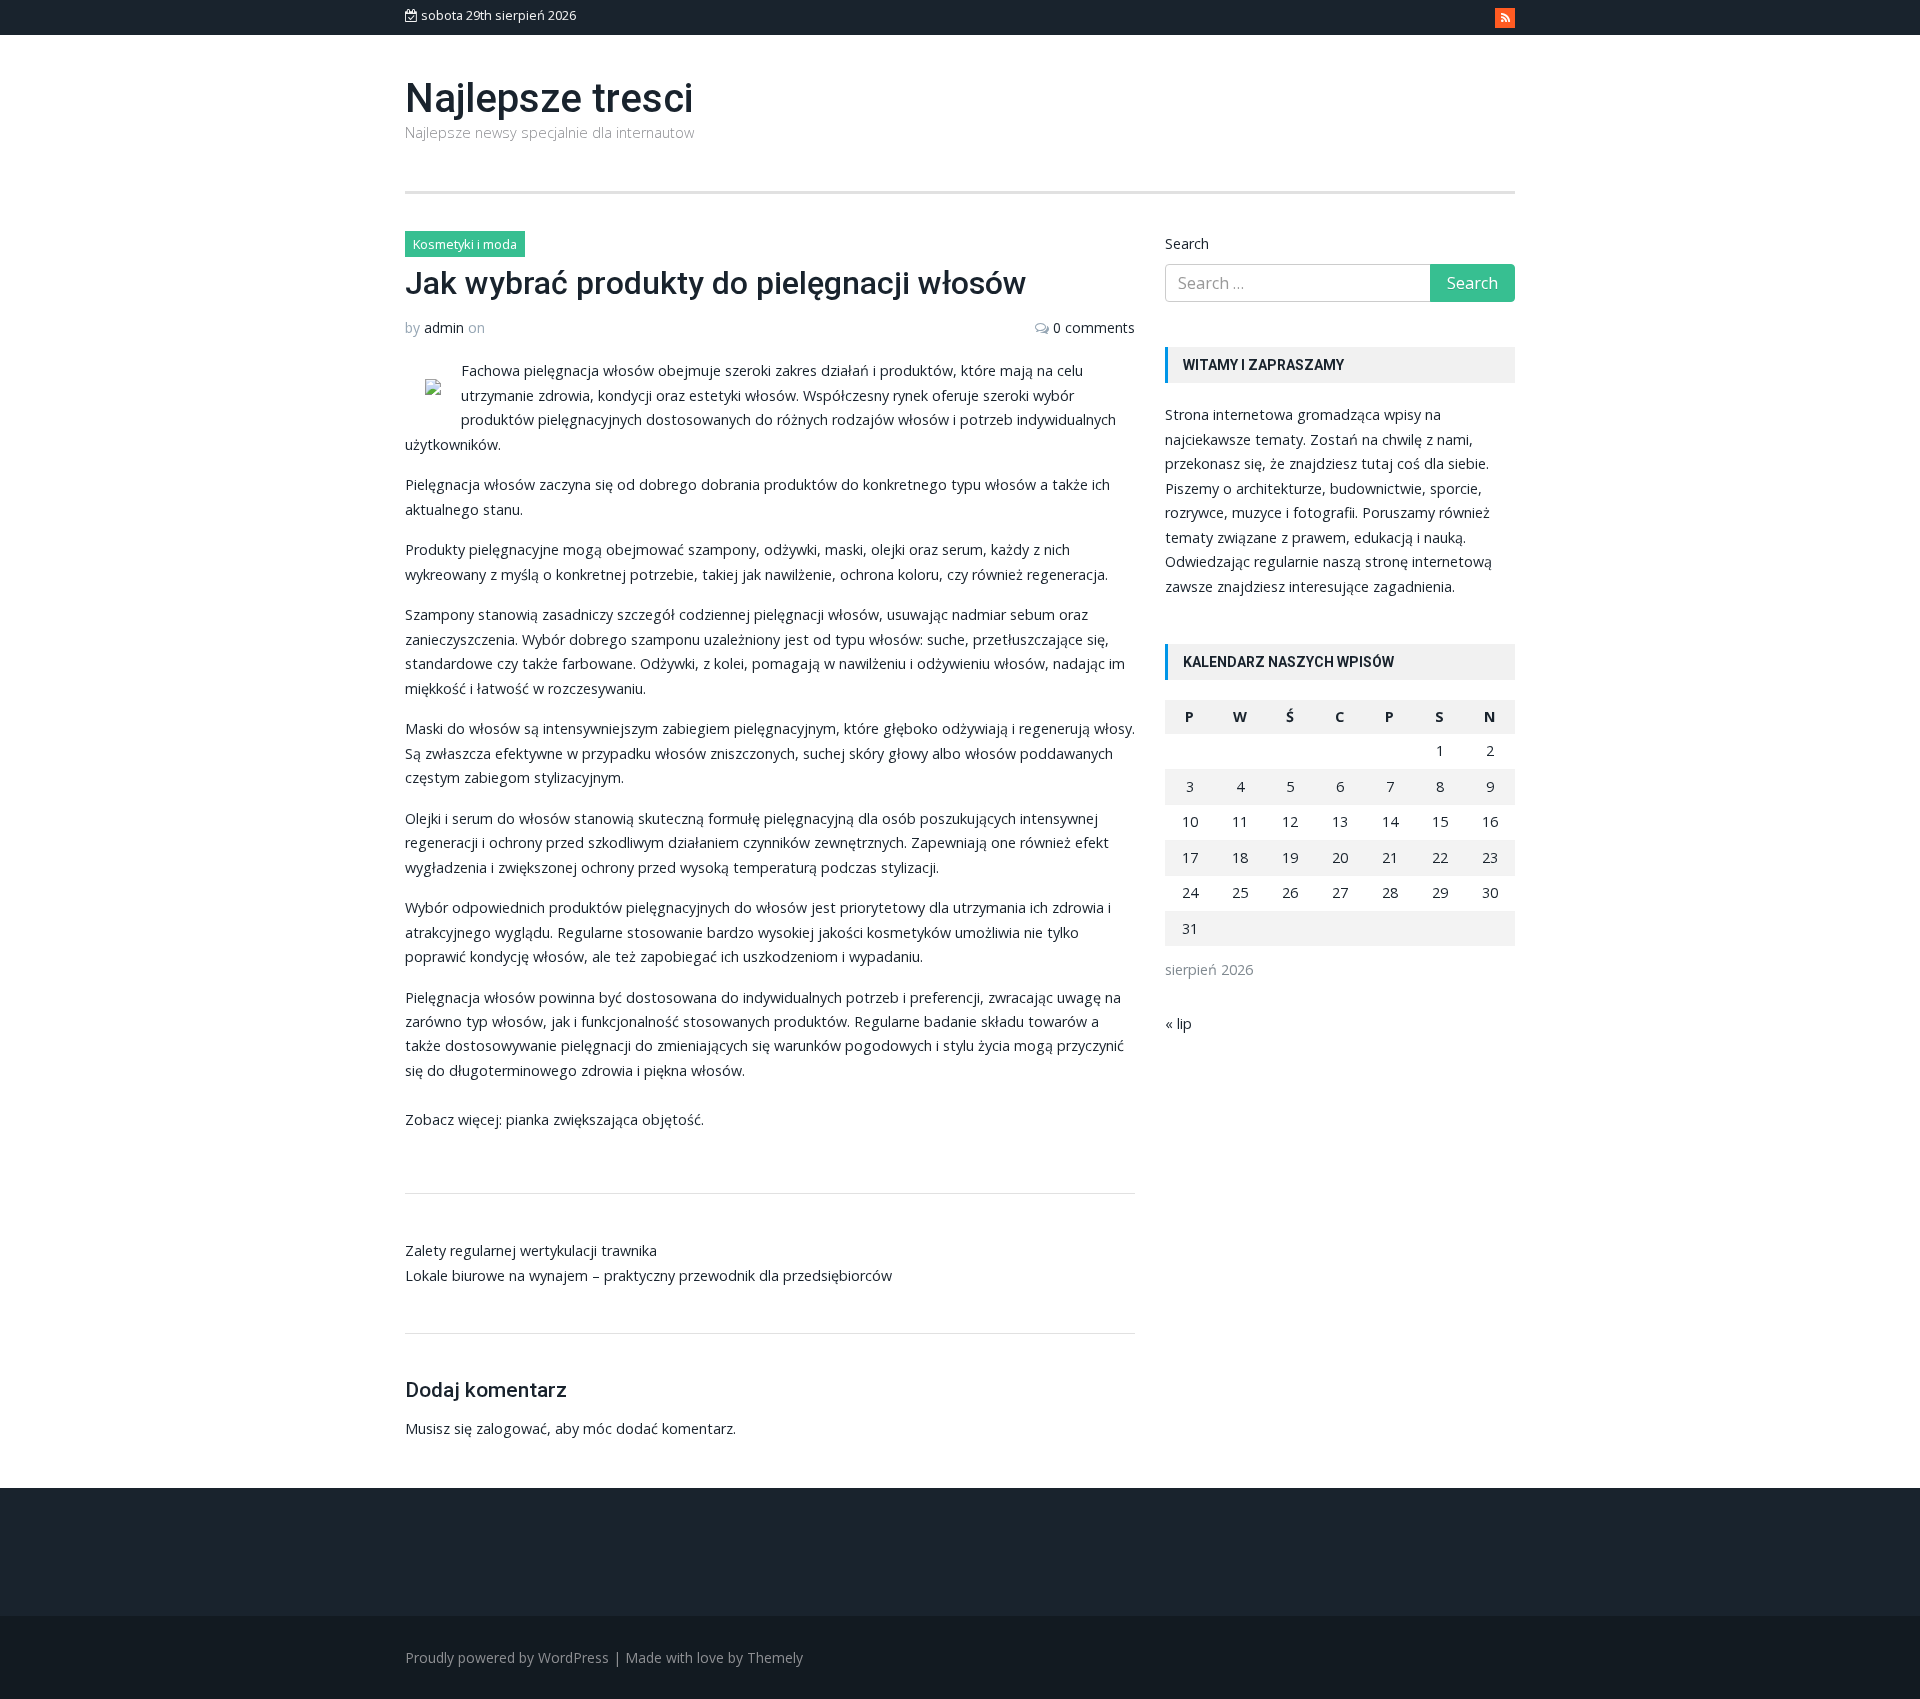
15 (1440, 821)
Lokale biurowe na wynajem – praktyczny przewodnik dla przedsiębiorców (648, 1275)
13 (1340, 821)
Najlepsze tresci (549, 98)
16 (1490, 821)
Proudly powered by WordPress (507, 1657)
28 (1390, 892)
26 (1290, 892)
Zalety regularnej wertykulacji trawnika (531, 1250)
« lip (1178, 1023)
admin (444, 327)
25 (1240, 892)
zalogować (511, 1428)
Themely (775, 1657)
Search (1187, 243)
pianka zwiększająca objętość (603, 1119)
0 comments (1094, 327)
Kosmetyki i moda (465, 244)
